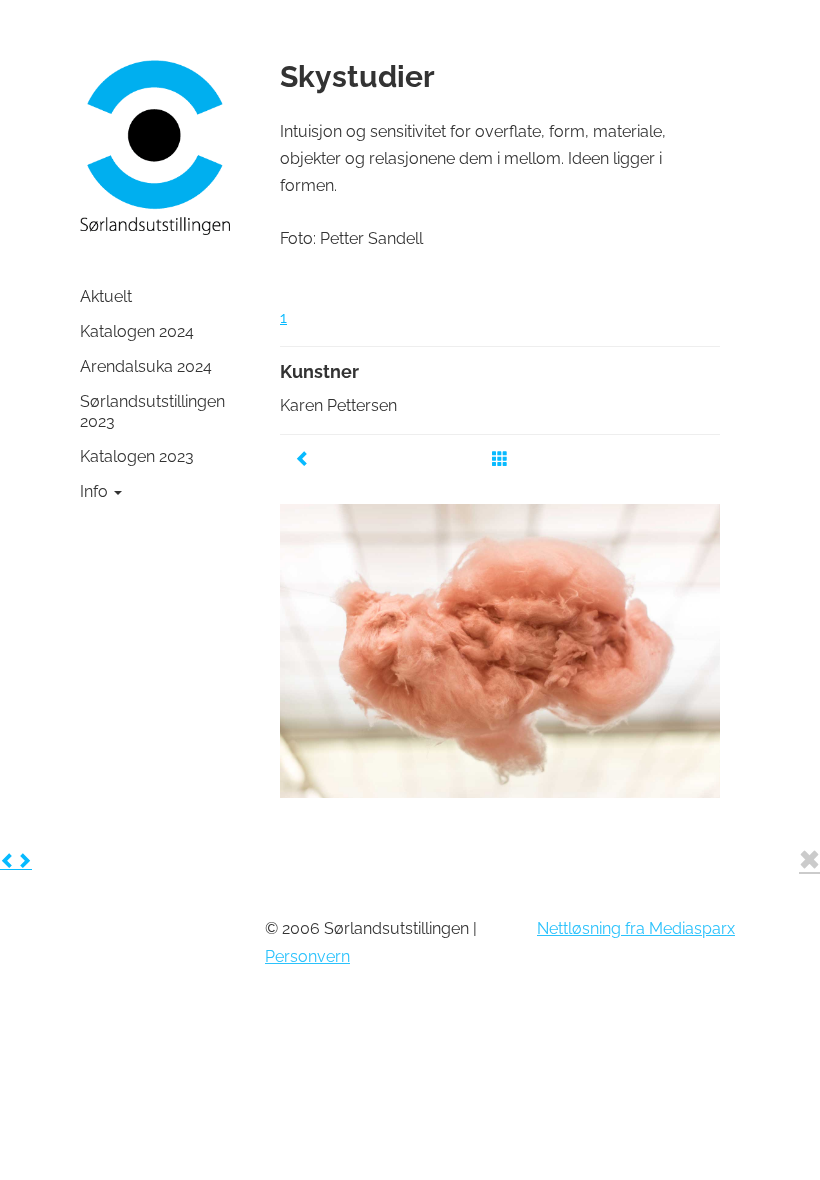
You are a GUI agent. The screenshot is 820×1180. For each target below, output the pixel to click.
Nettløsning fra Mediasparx (636, 928)
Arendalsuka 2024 (146, 366)
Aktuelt (106, 296)
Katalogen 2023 (137, 456)
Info (96, 491)
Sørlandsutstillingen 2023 (152, 411)
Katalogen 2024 (137, 331)
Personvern (307, 956)
